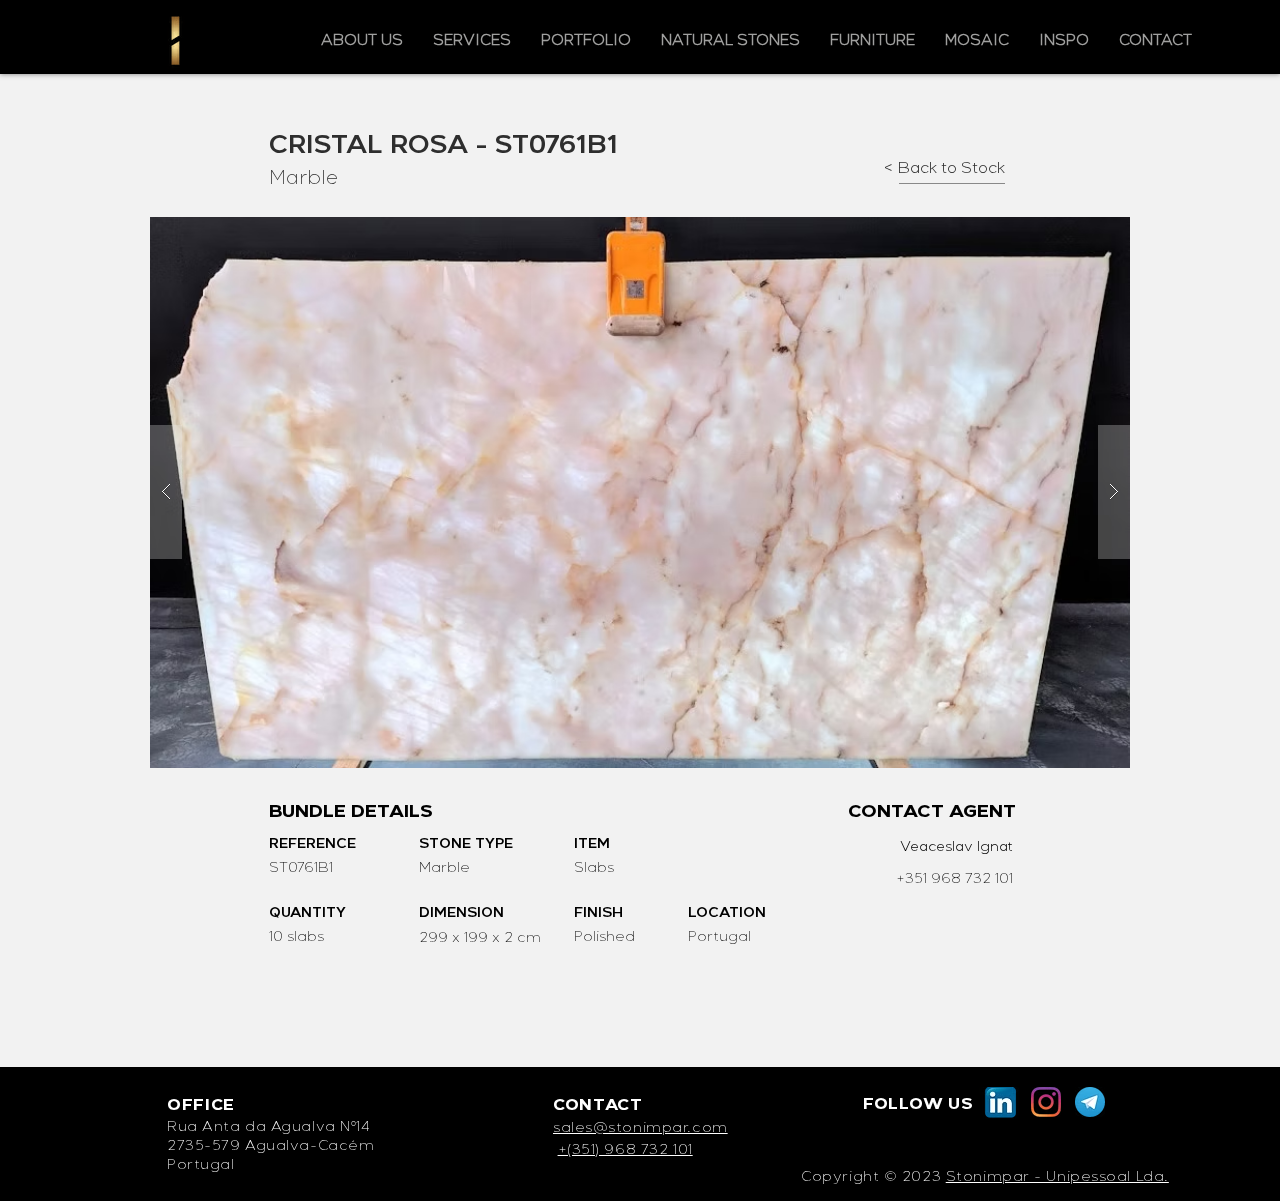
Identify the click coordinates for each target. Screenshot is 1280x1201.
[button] (640, 492)
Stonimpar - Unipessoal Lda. (1057, 1178)
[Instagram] (1046, 1102)
